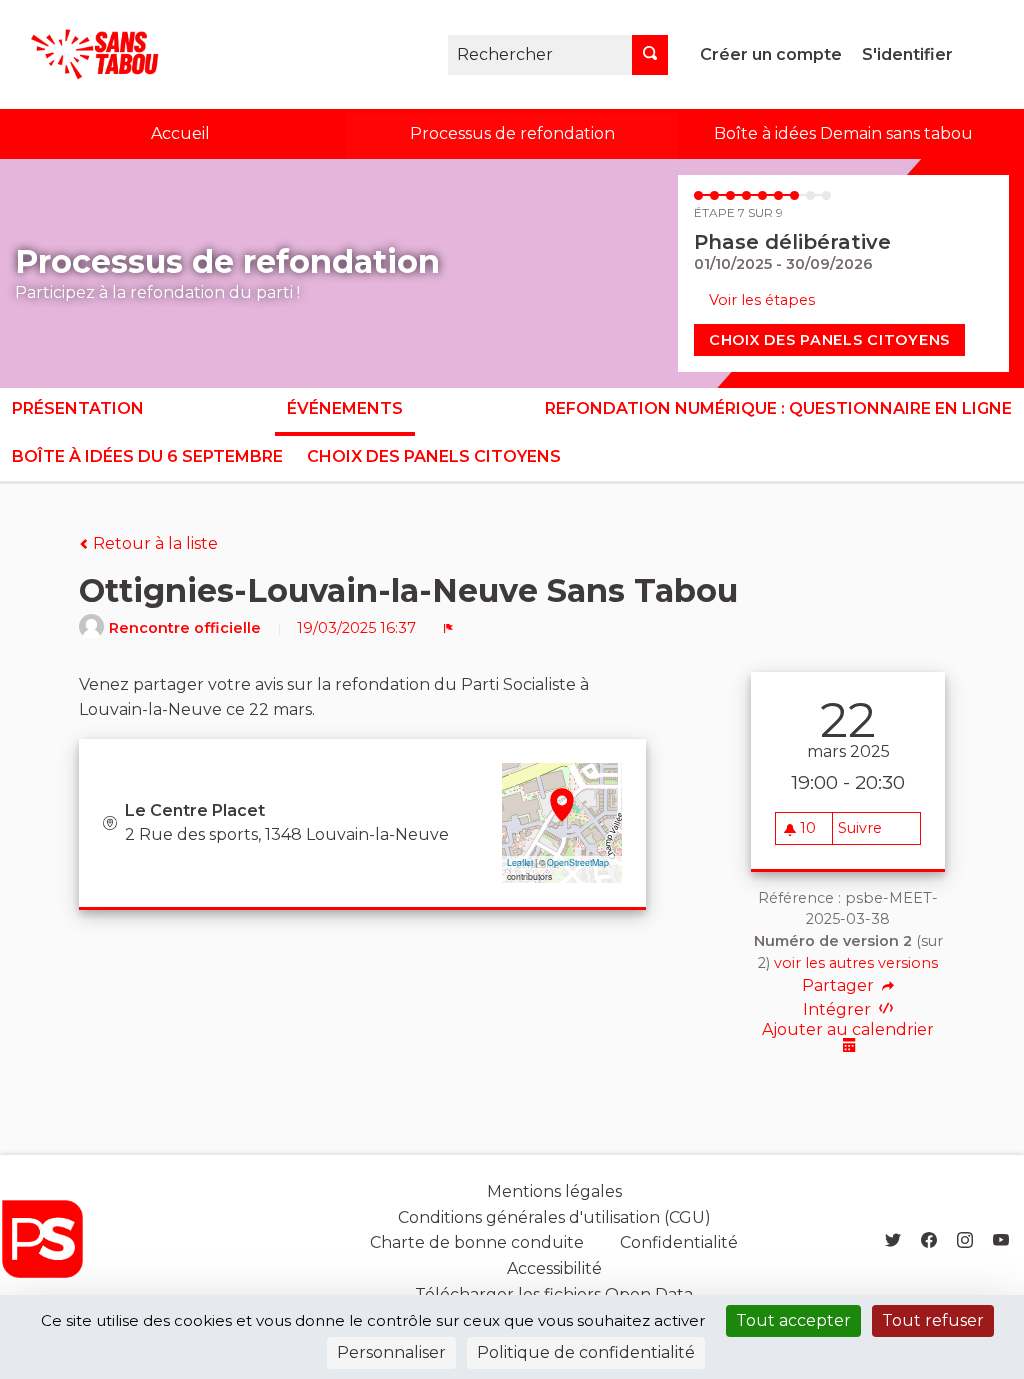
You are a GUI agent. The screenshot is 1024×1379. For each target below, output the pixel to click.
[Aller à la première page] (84, 54)
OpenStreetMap (578, 862)
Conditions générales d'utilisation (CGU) (554, 1217)
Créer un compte (771, 54)
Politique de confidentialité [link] (586, 1352)
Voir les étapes (762, 300)
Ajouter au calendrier (848, 1030)
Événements (345, 408)
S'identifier (907, 54)
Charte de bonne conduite (477, 1242)
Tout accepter (793, 1320)
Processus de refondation (512, 133)
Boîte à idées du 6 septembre (147, 456)
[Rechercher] (650, 55)
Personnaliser (391, 1352)
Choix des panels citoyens (829, 340)
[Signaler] (448, 628)
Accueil (180, 133)
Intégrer (839, 1009)
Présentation (78, 408)
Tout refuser (933, 1320)
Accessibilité (554, 1268)
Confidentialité (679, 1242)
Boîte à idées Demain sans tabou (843, 133)
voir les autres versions (856, 963)
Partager (840, 986)
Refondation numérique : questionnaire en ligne (778, 408)
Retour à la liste (153, 543)
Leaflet (520, 862)
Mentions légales (554, 1191)
